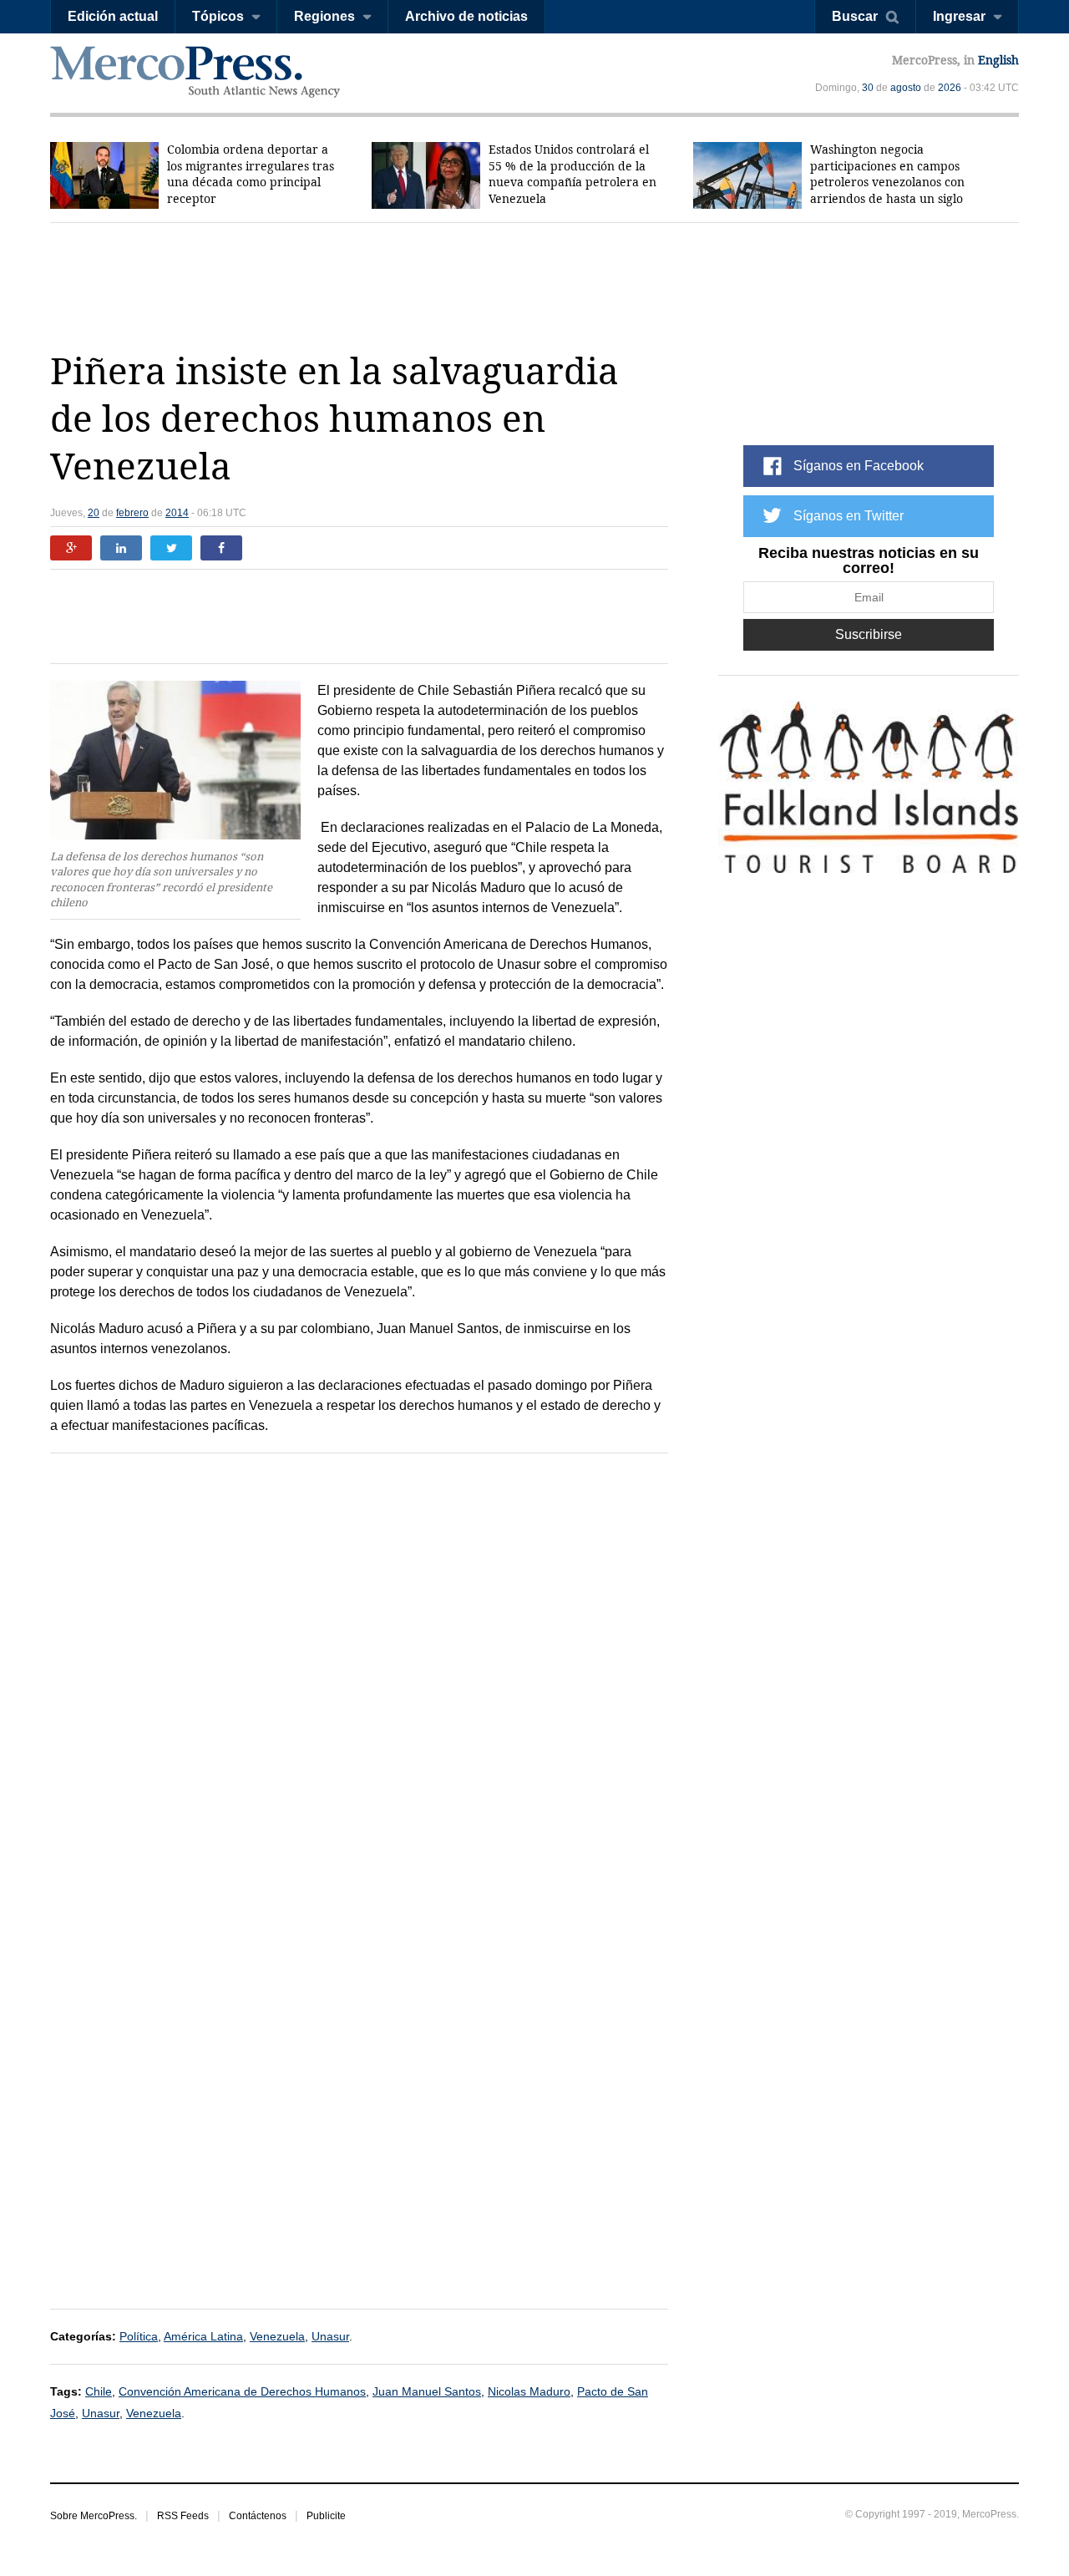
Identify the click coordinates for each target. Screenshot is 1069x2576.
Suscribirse (869, 634)
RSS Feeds (183, 2516)
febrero (132, 513)
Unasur (330, 2336)
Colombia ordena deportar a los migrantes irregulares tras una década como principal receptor (251, 174)
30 (868, 88)
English (998, 60)
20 (94, 513)
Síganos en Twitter (849, 516)
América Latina (203, 2336)
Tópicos (218, 16)
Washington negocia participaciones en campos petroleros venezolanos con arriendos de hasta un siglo (887, 174)
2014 (177, 513)
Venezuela (277, 2336)
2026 (950, 88)
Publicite (326, 2516)
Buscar (855, 16)
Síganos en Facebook (859, 466)
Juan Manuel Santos (427, 2391)
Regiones (324, 16)
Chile (99, 2391)
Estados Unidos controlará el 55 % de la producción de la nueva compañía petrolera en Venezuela (572, 174)
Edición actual (113, 16)
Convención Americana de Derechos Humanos (242, 2391)
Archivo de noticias (466, 16)
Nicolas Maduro (529, 2391)
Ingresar (959, 16)
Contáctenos (258, 2516)
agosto (906, 88)
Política (139, 2336)
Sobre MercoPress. (94, 2516)
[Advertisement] (534, 286)
